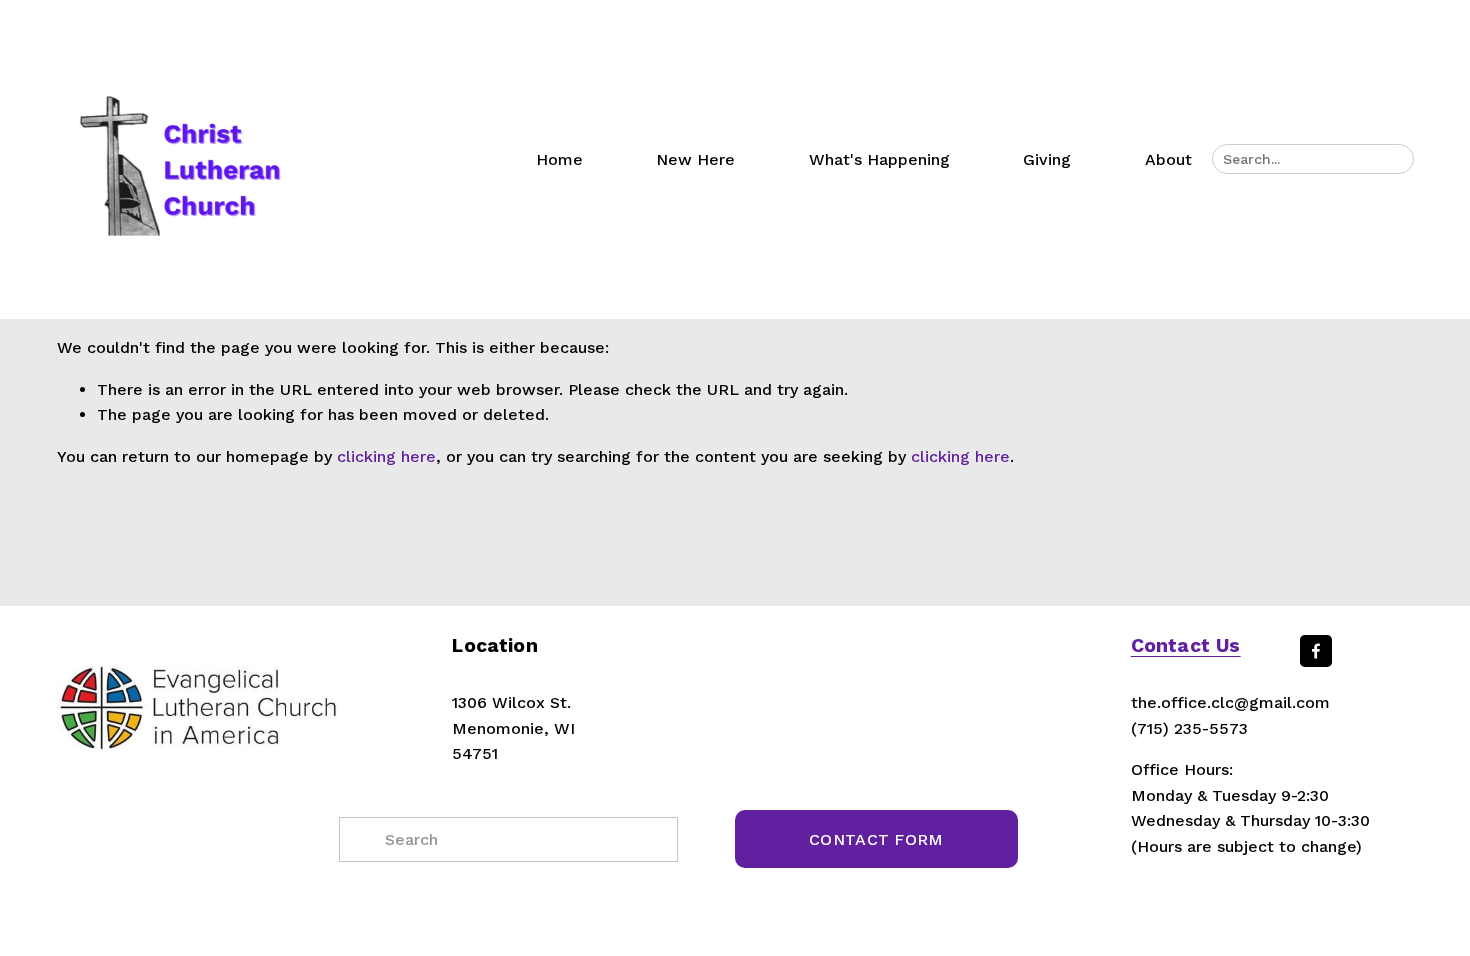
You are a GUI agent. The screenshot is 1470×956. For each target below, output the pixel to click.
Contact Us (1186, 646)
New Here (695, 159)
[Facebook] (1316, 651)
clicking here (386, 456)
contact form (876, 839)
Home (559, 159)
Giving (1047, 159)
